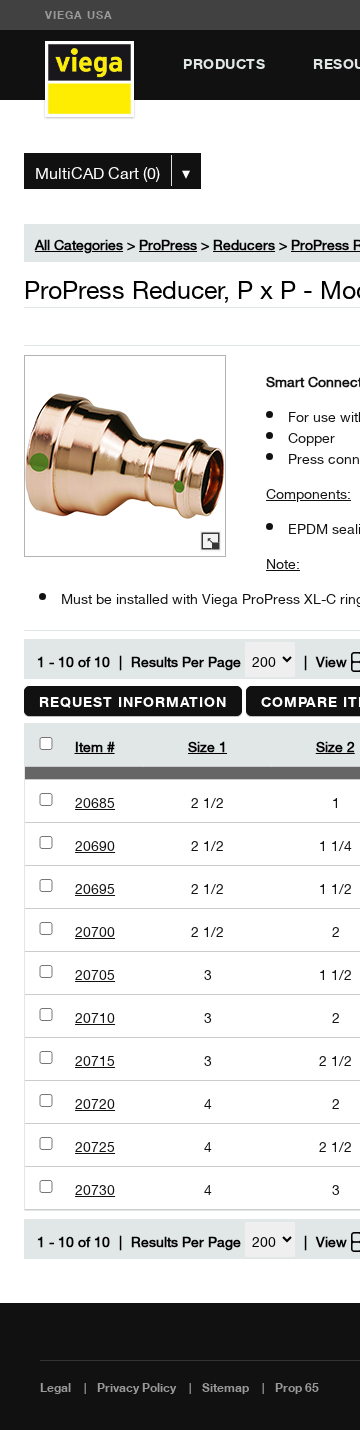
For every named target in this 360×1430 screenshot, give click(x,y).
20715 (95, 1058)
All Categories (79, 242)
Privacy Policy (136, 1387)
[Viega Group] (89, 81)
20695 (95, 886)
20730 (95, 1187)
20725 (95, 1144)
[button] (133, 701)
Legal (55, 1387)
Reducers (244, 242)
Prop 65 (297, 1387)
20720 (95, 1101)
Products (224, 63)
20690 (95, 843)
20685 (95, 800)
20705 (95, 972)
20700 (95, 929)
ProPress (168, 242)
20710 (95, 1015)
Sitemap (225, 1387)
